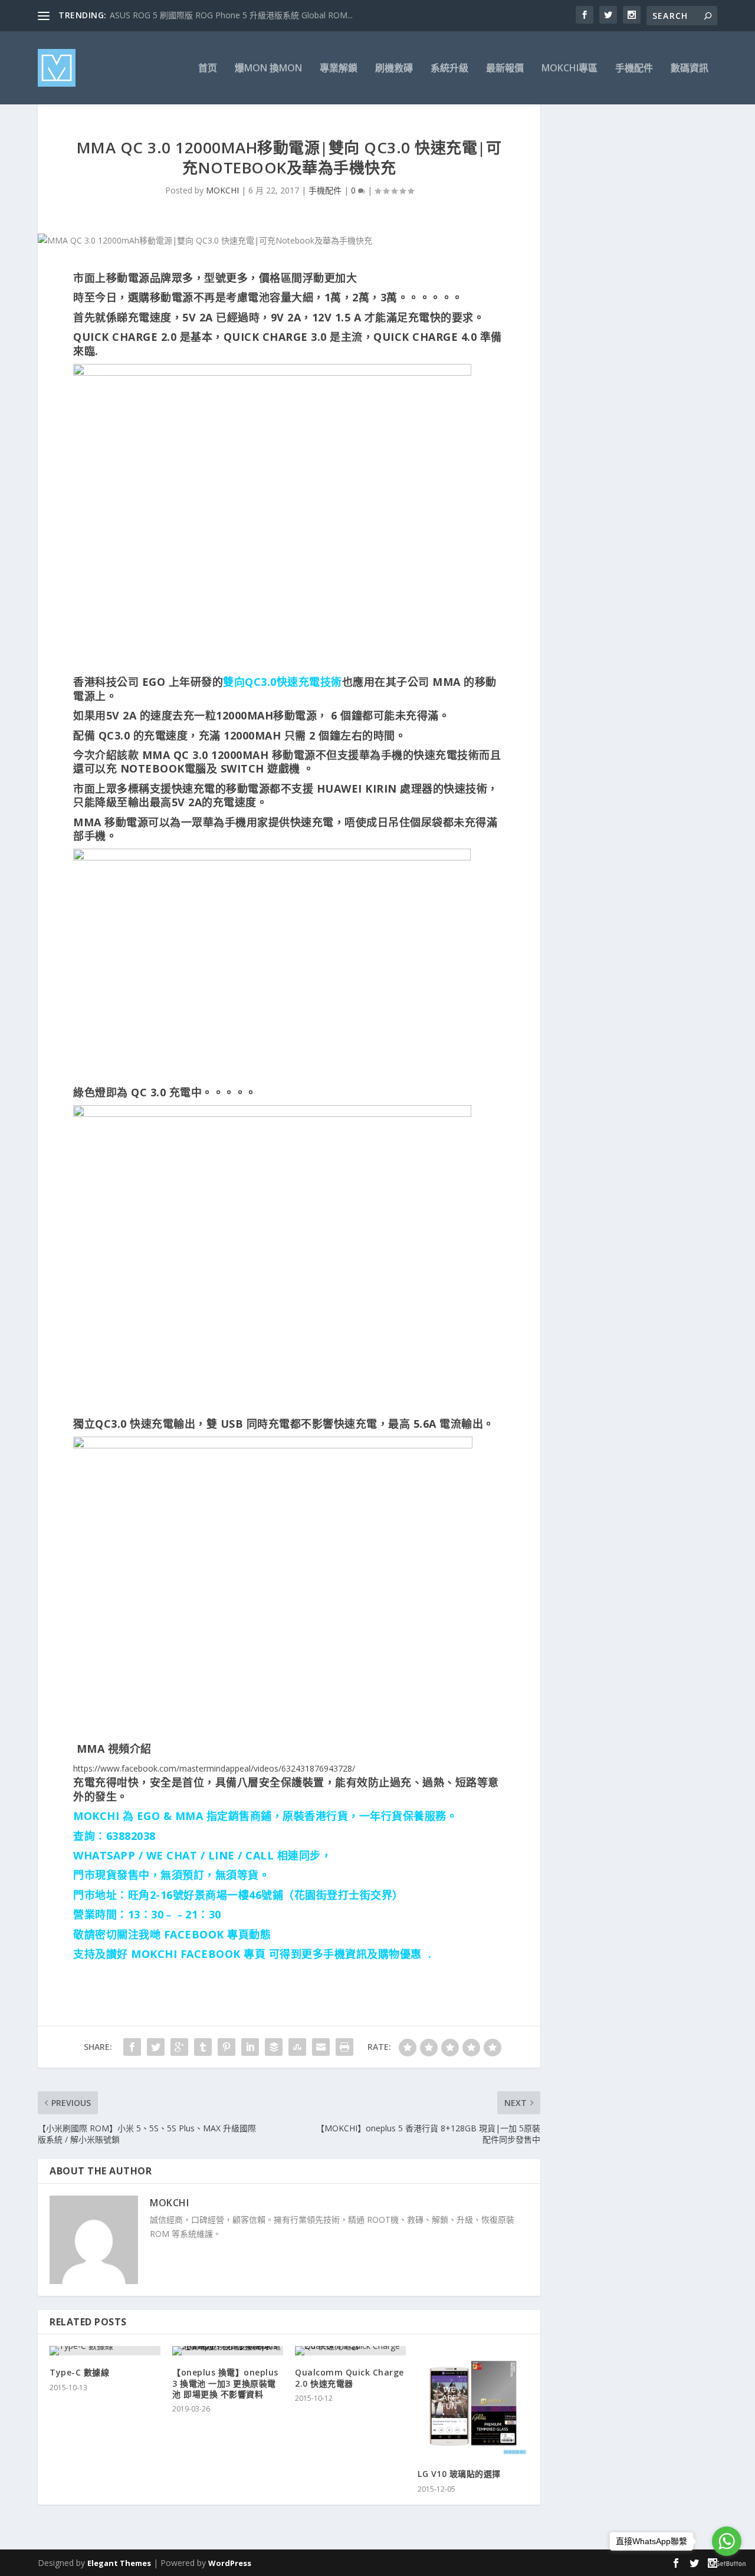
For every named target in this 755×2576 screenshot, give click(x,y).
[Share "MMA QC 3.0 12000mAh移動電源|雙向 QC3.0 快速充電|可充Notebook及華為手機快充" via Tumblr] (203, 2047)
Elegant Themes (119, 2563)
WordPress (230, 2563)
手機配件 (634, 69)
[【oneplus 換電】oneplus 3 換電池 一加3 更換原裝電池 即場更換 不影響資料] (228, 2351)
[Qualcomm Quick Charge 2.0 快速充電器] (350, 2351)
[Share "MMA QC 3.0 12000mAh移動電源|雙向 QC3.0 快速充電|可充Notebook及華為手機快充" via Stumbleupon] (297, 2047)
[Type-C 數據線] (105, 2351)
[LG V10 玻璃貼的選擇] (473, 2401)
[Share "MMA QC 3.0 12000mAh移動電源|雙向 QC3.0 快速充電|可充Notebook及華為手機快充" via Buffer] (274, 2047)
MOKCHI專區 (569, 69)
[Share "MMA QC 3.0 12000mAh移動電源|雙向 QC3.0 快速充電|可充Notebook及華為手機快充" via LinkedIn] (250, 2047)
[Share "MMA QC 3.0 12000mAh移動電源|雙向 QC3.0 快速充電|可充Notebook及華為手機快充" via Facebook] (132, 2047)
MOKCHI (222, 190)
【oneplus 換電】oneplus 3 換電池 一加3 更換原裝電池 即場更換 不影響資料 (225, 2383)
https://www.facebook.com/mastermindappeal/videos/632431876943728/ (214, 1768)
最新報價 (505, 69)
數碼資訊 (690, 69)
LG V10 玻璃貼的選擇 (459, 2474)
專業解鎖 (339, 69)
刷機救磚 (394, 69)
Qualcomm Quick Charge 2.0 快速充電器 (349, 2378)
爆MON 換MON (268, 69)
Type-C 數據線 (79, 2372)
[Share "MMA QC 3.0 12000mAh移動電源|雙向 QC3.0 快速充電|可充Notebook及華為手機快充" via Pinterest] (226, 2047)
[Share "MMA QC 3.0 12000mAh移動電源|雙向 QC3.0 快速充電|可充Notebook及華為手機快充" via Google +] (179, 2047)
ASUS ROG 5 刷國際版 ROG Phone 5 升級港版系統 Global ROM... (231, 15)
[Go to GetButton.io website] (727, 2564)
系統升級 (449, 69)
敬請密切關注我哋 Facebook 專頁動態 (172, 1934)
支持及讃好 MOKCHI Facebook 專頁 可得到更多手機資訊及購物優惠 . (252, 1954)
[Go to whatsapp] (727, 2541)
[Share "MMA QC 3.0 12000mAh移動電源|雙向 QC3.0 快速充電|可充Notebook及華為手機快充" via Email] (321, 2047)
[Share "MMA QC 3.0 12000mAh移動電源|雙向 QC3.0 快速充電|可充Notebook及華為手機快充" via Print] (344, 2047)
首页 (208, 69)
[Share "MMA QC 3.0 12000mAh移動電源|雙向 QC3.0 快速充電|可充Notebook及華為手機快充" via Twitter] (156, 2047)
